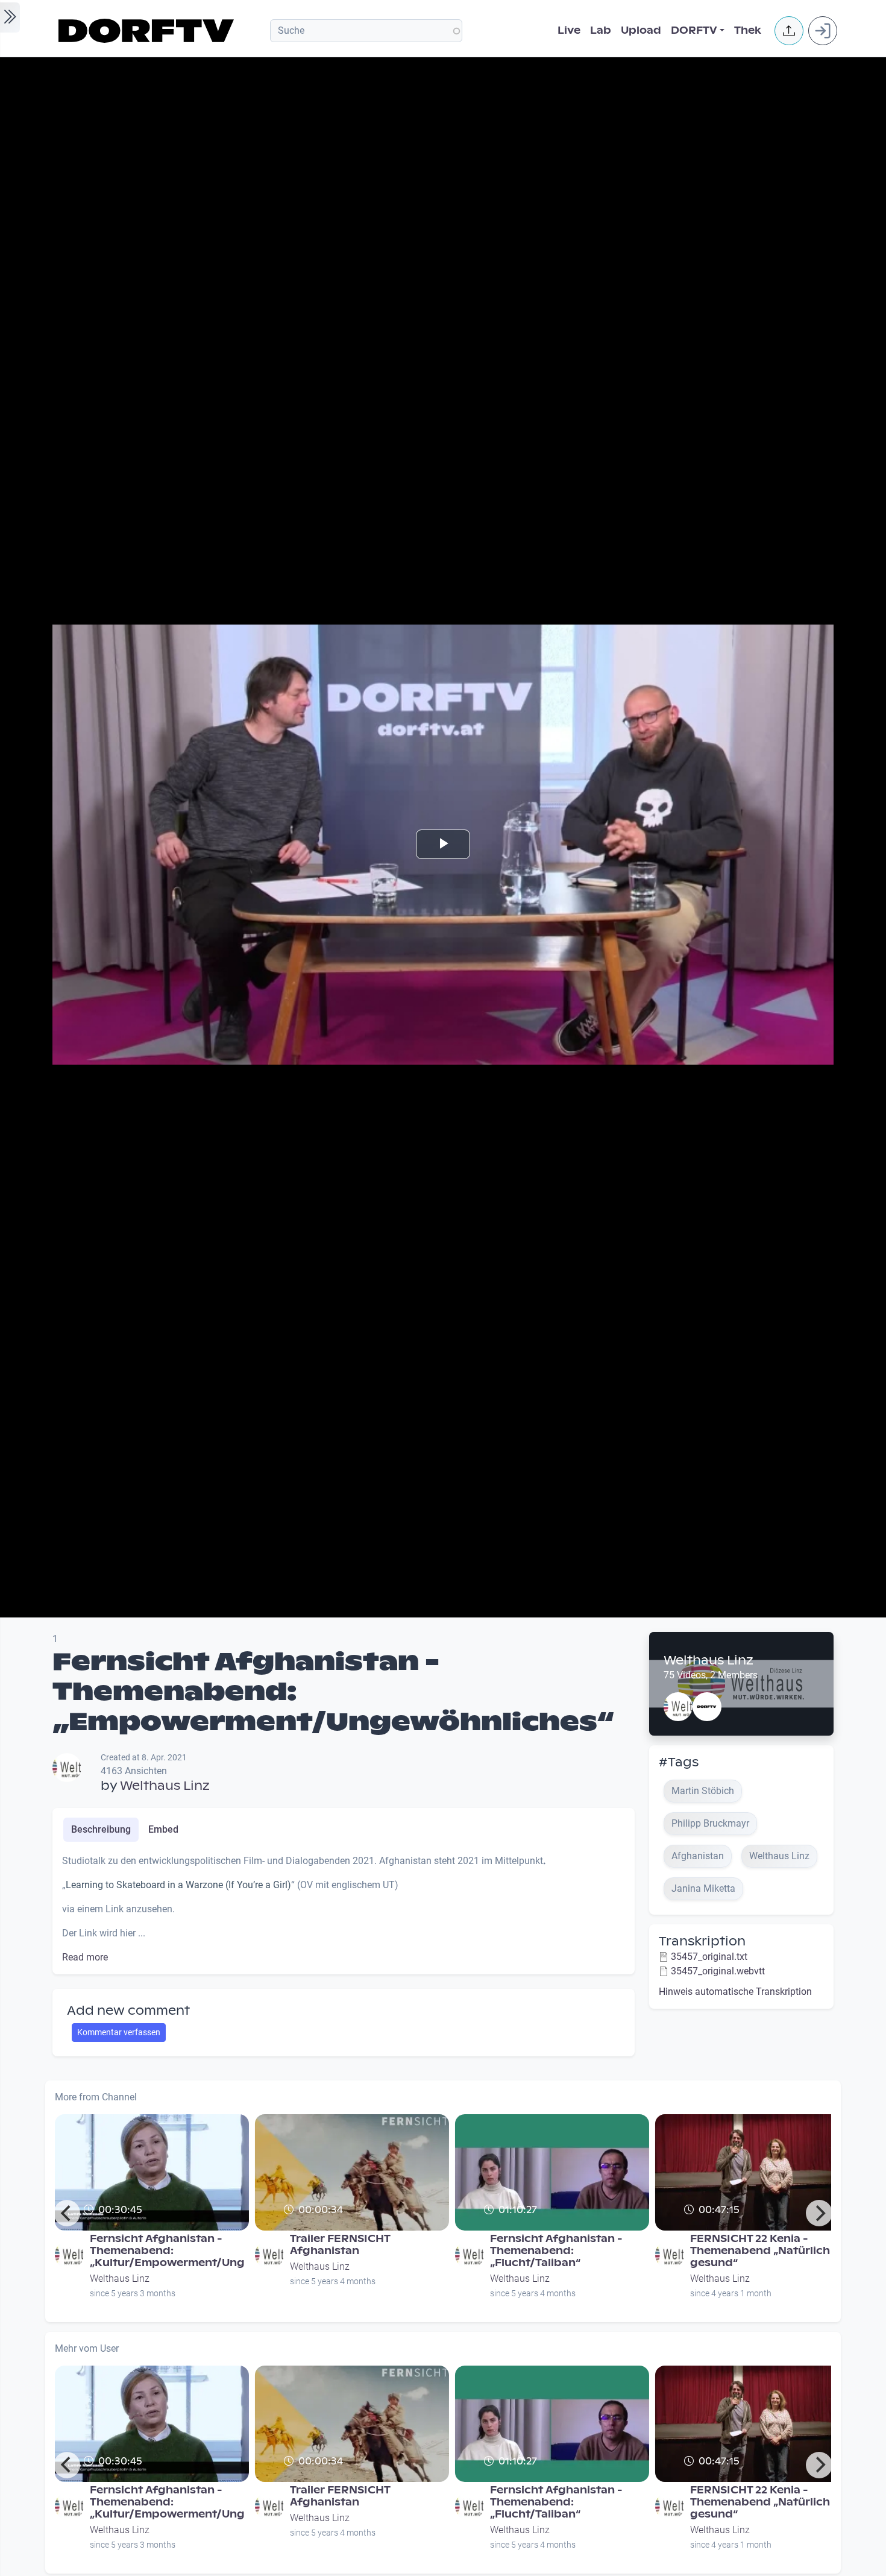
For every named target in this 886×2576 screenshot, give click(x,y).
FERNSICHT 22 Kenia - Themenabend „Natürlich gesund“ (760, 2251)
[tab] (101, 1830)
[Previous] (67, 2213)
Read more (85, 1957)
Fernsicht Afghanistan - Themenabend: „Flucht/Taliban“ (556, 2251)
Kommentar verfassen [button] (119, 2032)
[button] (789, 31)
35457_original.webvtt (718, 1971)
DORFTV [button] (694, 30)
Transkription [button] (702, 1941)
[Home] (148, 31)
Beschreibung (101, 1829)
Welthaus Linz (165, 1786)
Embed (163, 1829)
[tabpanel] (344, 1909)
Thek (748, 30)
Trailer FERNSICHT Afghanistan (340, 2245)
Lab (601, 30)
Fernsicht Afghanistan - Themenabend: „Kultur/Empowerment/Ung (167, 2251)
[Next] (819, 2213)
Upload (641, 30)
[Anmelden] (823, 31)
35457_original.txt (709, 1957)
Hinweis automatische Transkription (735, 1992)
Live (569, 30)
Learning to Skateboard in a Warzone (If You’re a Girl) (178, 1885)
